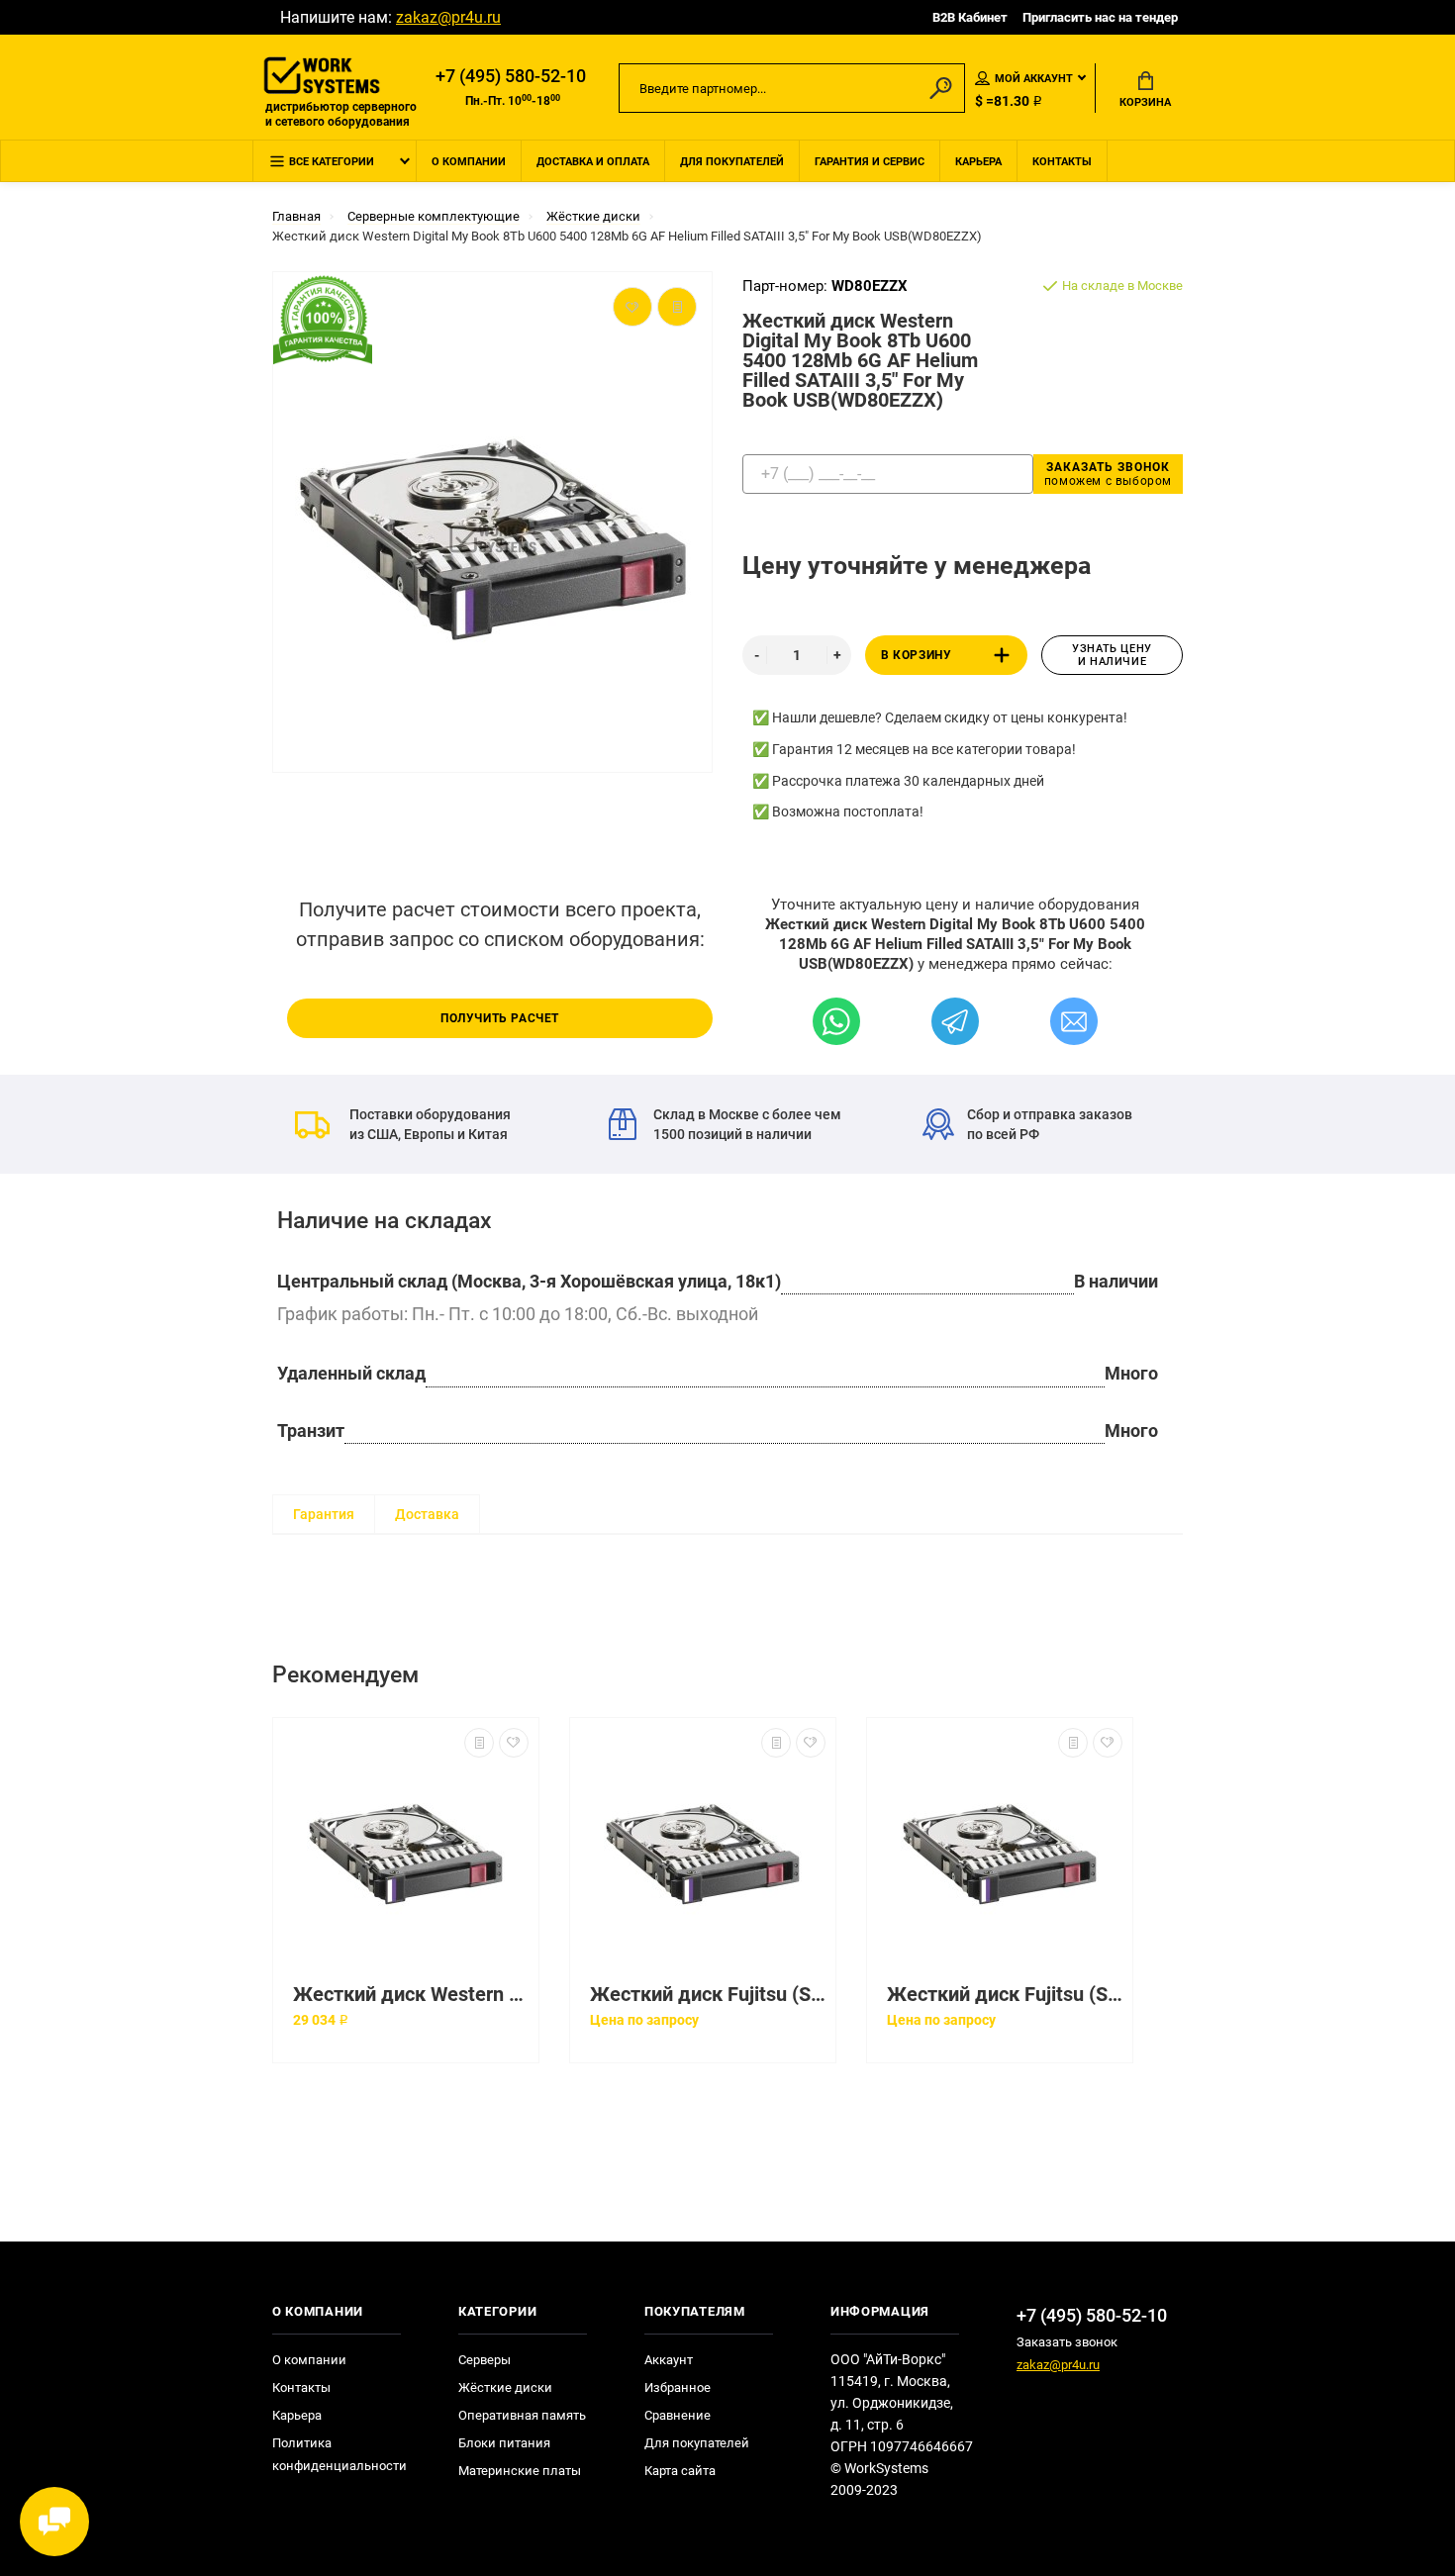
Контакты (1062, 162)
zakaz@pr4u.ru (448, 17)
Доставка (427, 1514)
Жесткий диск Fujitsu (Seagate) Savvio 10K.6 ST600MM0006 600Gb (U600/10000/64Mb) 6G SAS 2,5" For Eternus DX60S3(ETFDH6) (708, 1995)
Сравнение (678, 2415)
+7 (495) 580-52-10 (511, 76)
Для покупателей (732, 162)
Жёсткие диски (505, 2387)
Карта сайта (680, 2471)
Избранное (678, 2387)
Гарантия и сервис (870, 162)
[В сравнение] (479, 1743)
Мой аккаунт (1034, 79)
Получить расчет (500, 1018)
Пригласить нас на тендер (1100, 17)
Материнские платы (520, 2471)
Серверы (485, 2360)
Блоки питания (504, 2443)
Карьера (978, 162)
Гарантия (324, 1514)
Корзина (1145, 102)
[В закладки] (514, 1743)
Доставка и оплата (593, 162)
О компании (469, 162)
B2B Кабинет (970, 17)
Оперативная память (522, 2415)
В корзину (916, 655)
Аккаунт (669, 2360)
